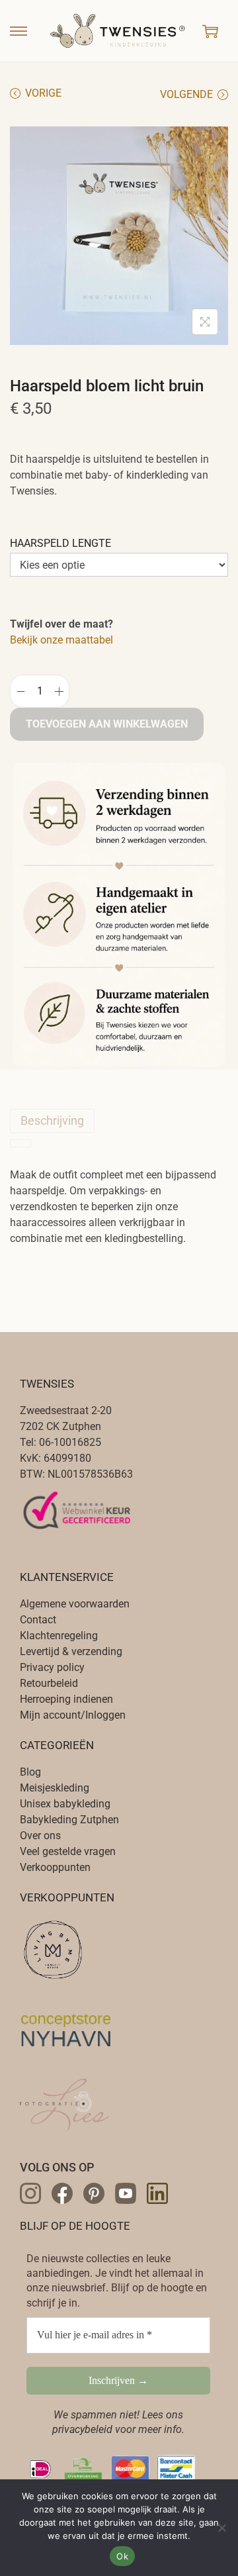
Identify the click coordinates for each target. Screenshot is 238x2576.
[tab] (119, 1121)
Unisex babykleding (65, 1804)
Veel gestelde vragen (68, 1851)
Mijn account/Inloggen (73, 1715)
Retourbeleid (49, 1683)
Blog (30, 1772)
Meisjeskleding (55, 1788)
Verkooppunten (55, 1867)
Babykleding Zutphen (69, 1820)
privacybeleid (82, 2429)
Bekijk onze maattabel (61, 640)
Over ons (40, 1836)
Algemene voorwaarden (75, 1604)
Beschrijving (52, 1121)
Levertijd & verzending (71, 1651)
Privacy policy (52, 1667)
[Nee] (221, 2528)
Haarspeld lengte (60, 543)
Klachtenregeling (59, 1636)
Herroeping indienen (66, 1699)
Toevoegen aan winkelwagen (107, 724)
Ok (122, 2556)
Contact (38, 1620)
